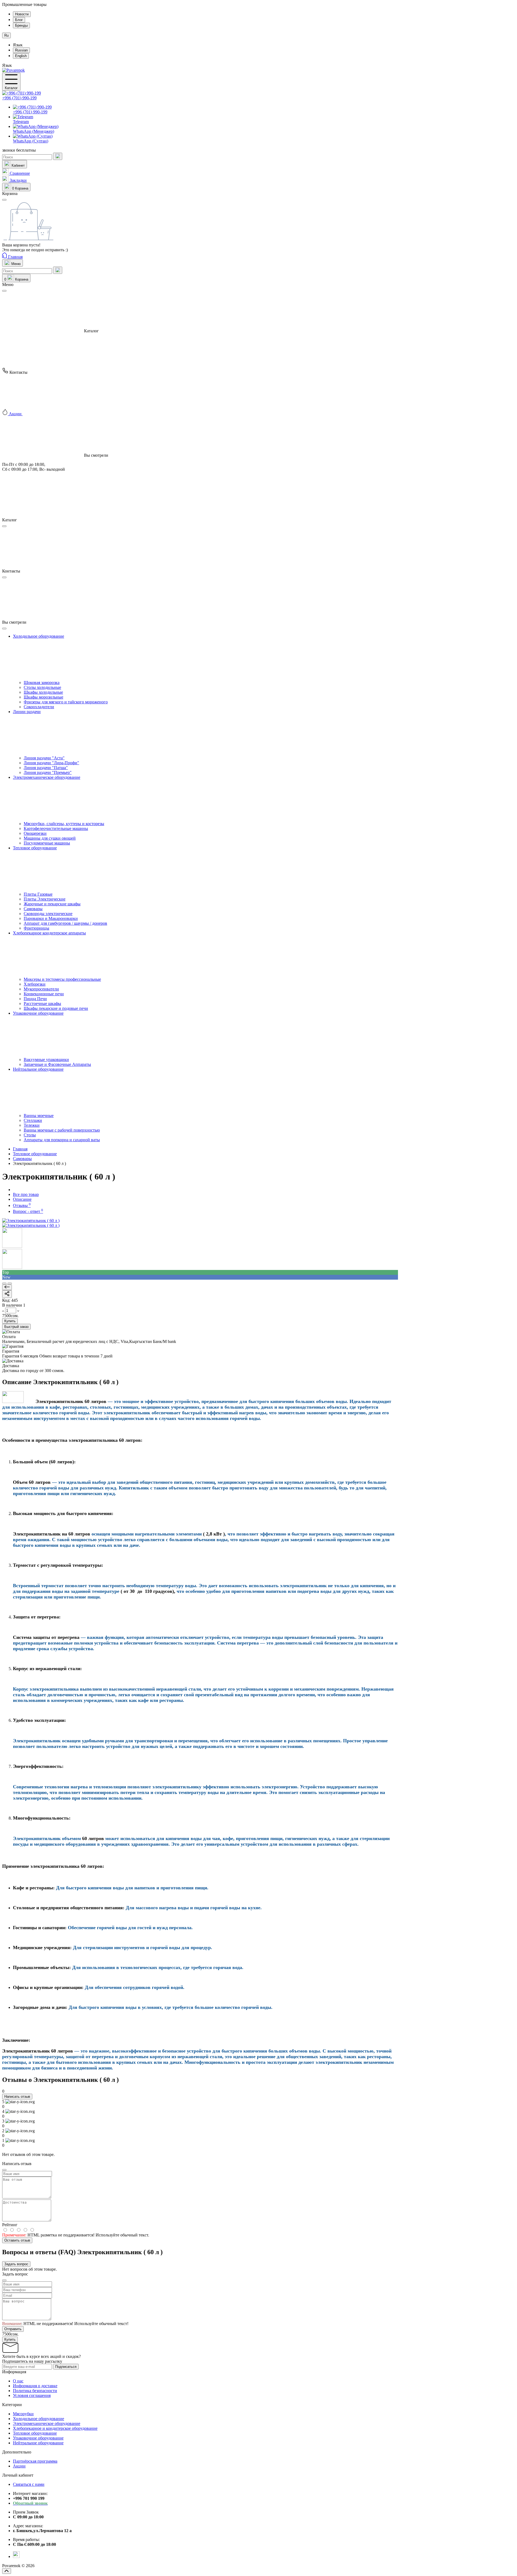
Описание (22, 1199)
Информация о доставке (35, 2386)
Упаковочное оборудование (38, 2438)
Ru (6, 35)
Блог (19, 20)
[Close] (4, 291)
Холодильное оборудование (39, 2419)
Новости (22, 14)
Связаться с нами (29, 2484)
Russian (21, 50)
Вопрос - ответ (28, 1211)
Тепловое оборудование (35, 2433)
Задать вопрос (16, 2264)
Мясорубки (23, 2414)
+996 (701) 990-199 (19, 98)
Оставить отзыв (17, 2240)
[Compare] (4, 1283)
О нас (18, 2381)
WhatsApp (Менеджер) (34, 131)
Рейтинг (10, 2225)
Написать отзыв (17, 2097)
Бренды (21, 25)
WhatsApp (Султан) (31, 141)
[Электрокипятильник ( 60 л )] (31, 1221)
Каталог (11, 88)
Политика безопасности (35, 2391)
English (21, 56)
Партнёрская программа (35, 2461)
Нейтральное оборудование (38, 2443)
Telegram (21, 122)
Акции (19, 2466)
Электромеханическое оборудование (47, 2423)
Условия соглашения (32, 2395)
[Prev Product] (7, 1287)
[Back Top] (7, 2571)
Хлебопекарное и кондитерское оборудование (55, 2428)
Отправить (13, 2329)
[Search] (58, 156)
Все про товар (26, 1194)
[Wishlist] (10, 1283)
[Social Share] (7, 1294)
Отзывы (22, 1205)
